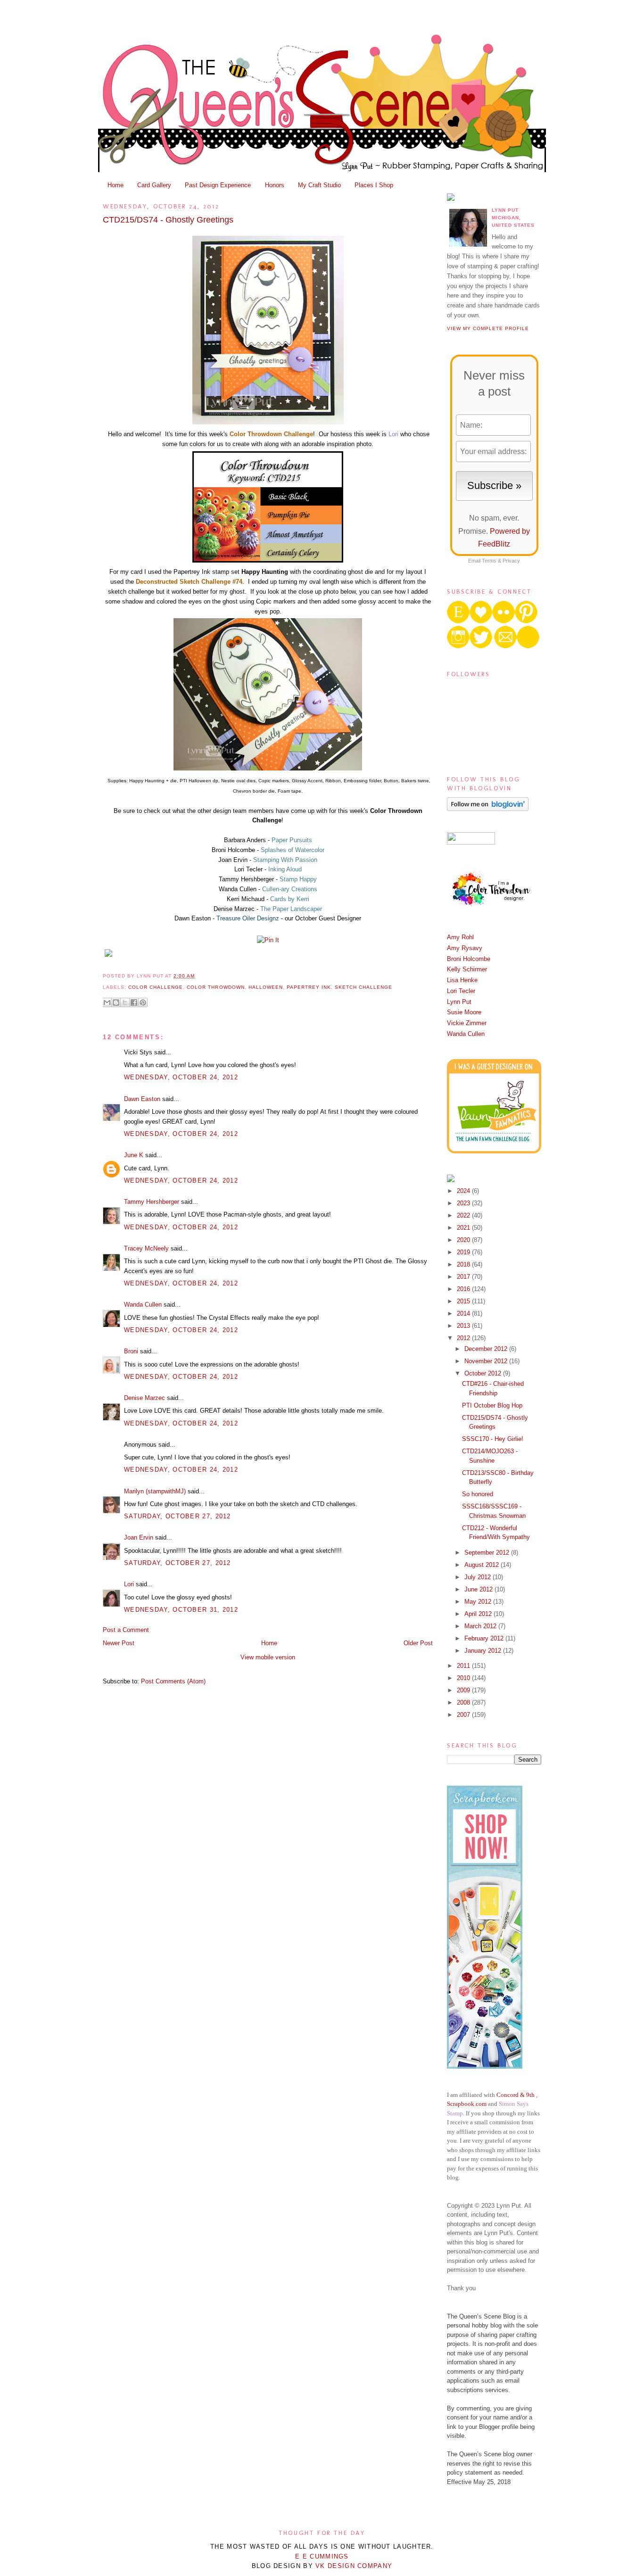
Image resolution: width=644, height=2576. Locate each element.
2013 (464, 1326)
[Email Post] (198, 976)
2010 (464, 1678)
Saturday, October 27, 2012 (178, 1516)
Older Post (418, 1643)
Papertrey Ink (309, 987)
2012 (464, 1338)
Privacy (511, 561)
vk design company (354, 2566)
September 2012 (488, 1553)
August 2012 (483, 1565)
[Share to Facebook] (134, 1002)
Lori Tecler (461, 991)
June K (134, 1155)
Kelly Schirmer (467, 969)
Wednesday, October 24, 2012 (181, 1077)
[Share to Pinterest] (143, 1002)
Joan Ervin (139, 1537)
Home (116, 185)
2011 (464, 1666)
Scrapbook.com (467, 2104)
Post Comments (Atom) (173, 1681)
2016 (464, 1289)
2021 (464, 1228)
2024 (464, 1191)
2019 (464, 1252)
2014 (464, 1313)
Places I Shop (374, 185)
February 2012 (485, 1638)
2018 (464, 1264)
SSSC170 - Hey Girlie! (493, 1439)
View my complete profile (488, 328)
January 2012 (484, 1651)
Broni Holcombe (469, 959)
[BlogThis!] (116, 1002)
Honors (275, 185)
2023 (464, 1203)
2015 (464, 1301)
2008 (464, 1702)
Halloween (266, 987)
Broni (131, 1351)
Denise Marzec (144, 1398)
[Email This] (107, 1002)
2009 (464, 1690)
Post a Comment (126, 1630)
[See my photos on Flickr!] (471, 842)
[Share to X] (125, 1002)
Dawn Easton (142, 1099)
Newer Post (119, 1643)
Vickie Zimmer (467, 1023)
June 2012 (479, 1589)
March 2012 (481, 1626)
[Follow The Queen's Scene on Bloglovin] (488, 809)
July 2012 (479, 1577)
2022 (464, 1215)
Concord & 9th (516, 2095)
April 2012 (479, 1614)
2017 (464, 1277)
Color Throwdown (215, 987)
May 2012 (479, 1602)
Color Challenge (156, 987)
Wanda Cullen (143, 1305)
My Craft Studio (319, 185)
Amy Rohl (460, 937)
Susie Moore (464, 1012)
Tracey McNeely (146, 1248)
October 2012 (484, 1373)
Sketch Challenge (363, 987)
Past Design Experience (218, 185)
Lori (129, 1584)
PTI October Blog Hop (492, 1405)
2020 (464, 1240)
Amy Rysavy (465, 948)
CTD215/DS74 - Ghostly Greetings (168, 220)
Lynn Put (459, 1002)
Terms (489, 561)
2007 (464, 1715)
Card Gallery (154, 185)
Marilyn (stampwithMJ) (155, 1491)
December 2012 (487, 1349)
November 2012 (487, 1361)
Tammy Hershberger (152, 1202)
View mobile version (268, 1657)
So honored (478, 1494)
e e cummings (322, 2556)
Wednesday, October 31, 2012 (181, 1610)
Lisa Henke (462, 980)
